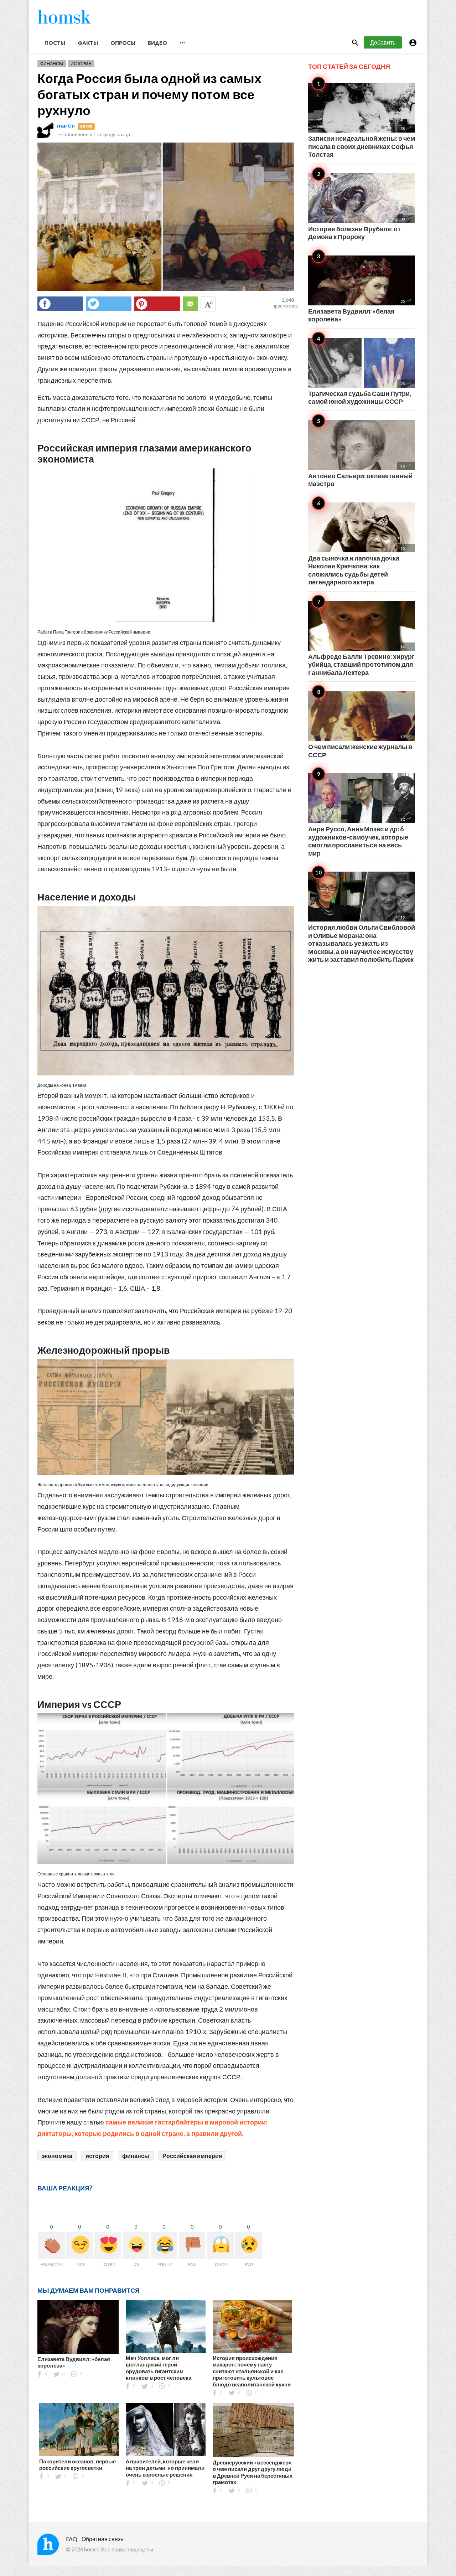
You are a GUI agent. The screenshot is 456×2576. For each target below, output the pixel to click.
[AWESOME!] (51, 2245)
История (81, 64)
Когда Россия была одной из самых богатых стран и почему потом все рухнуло (149, 94)
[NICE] (80, 2245)
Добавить (383, 42)
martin (66, 125)
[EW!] (248, 2245)
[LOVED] (108, 2245)
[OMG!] (220, 2245)
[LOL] (136, 2245)
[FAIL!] (192, 2245)
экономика (57, 2156)
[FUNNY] (164, 2245)
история (97, 2156)
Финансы (52, 64)
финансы (136, 2156)
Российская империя (192, 2156)
